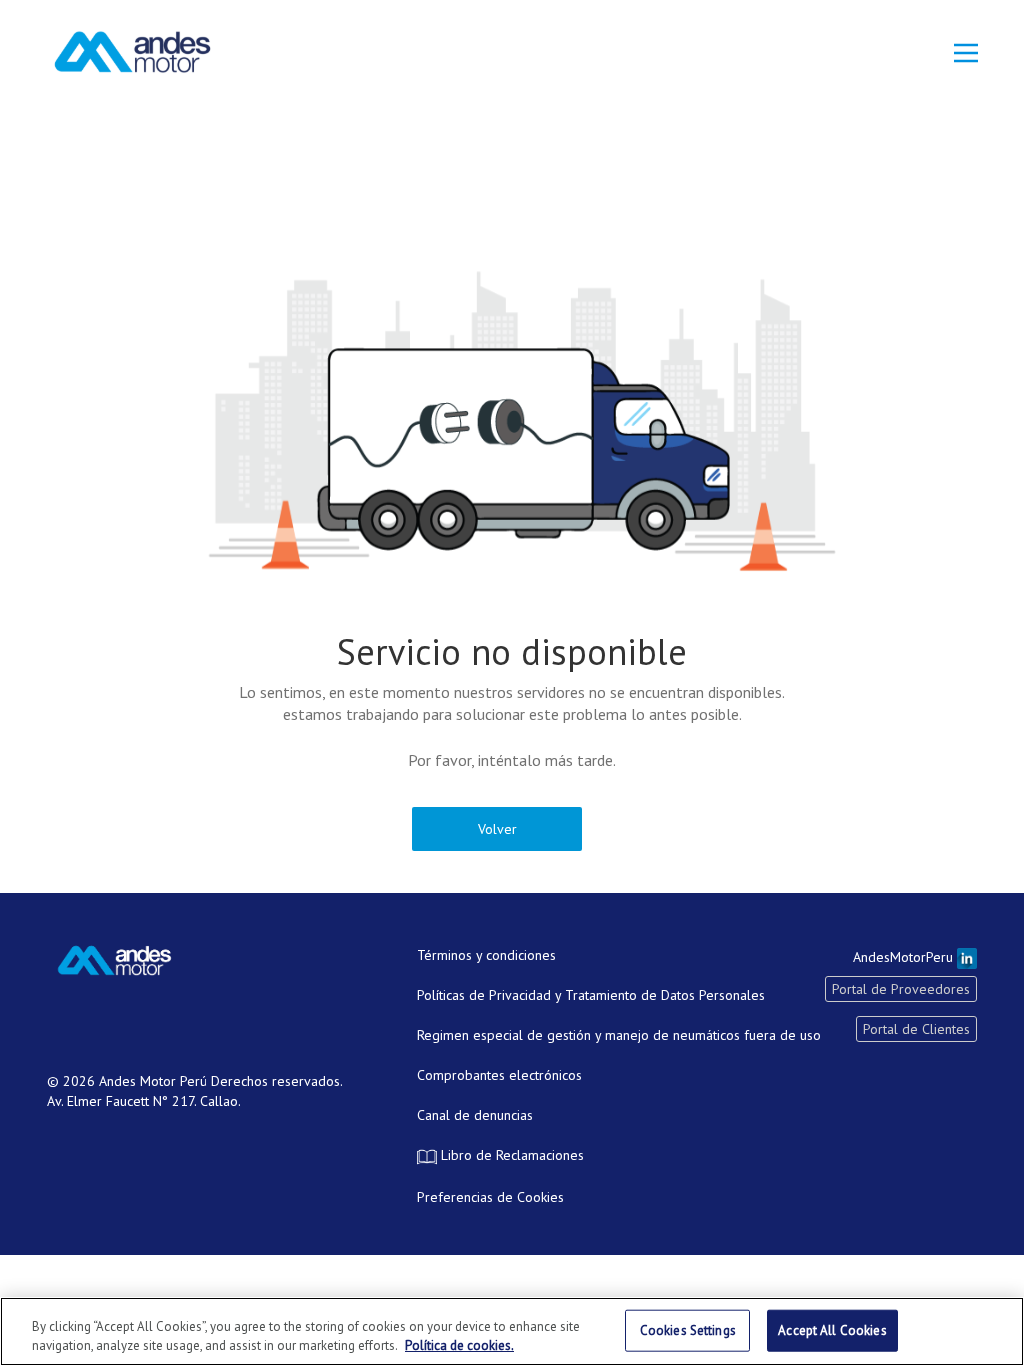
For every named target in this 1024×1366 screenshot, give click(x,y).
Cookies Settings (688, 1330)
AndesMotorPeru (905, 957)
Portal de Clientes (916, 1029)
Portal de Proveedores (901, 989)
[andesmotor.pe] (132, 52)
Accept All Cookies (832, 1330)
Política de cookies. (459, 1345)
